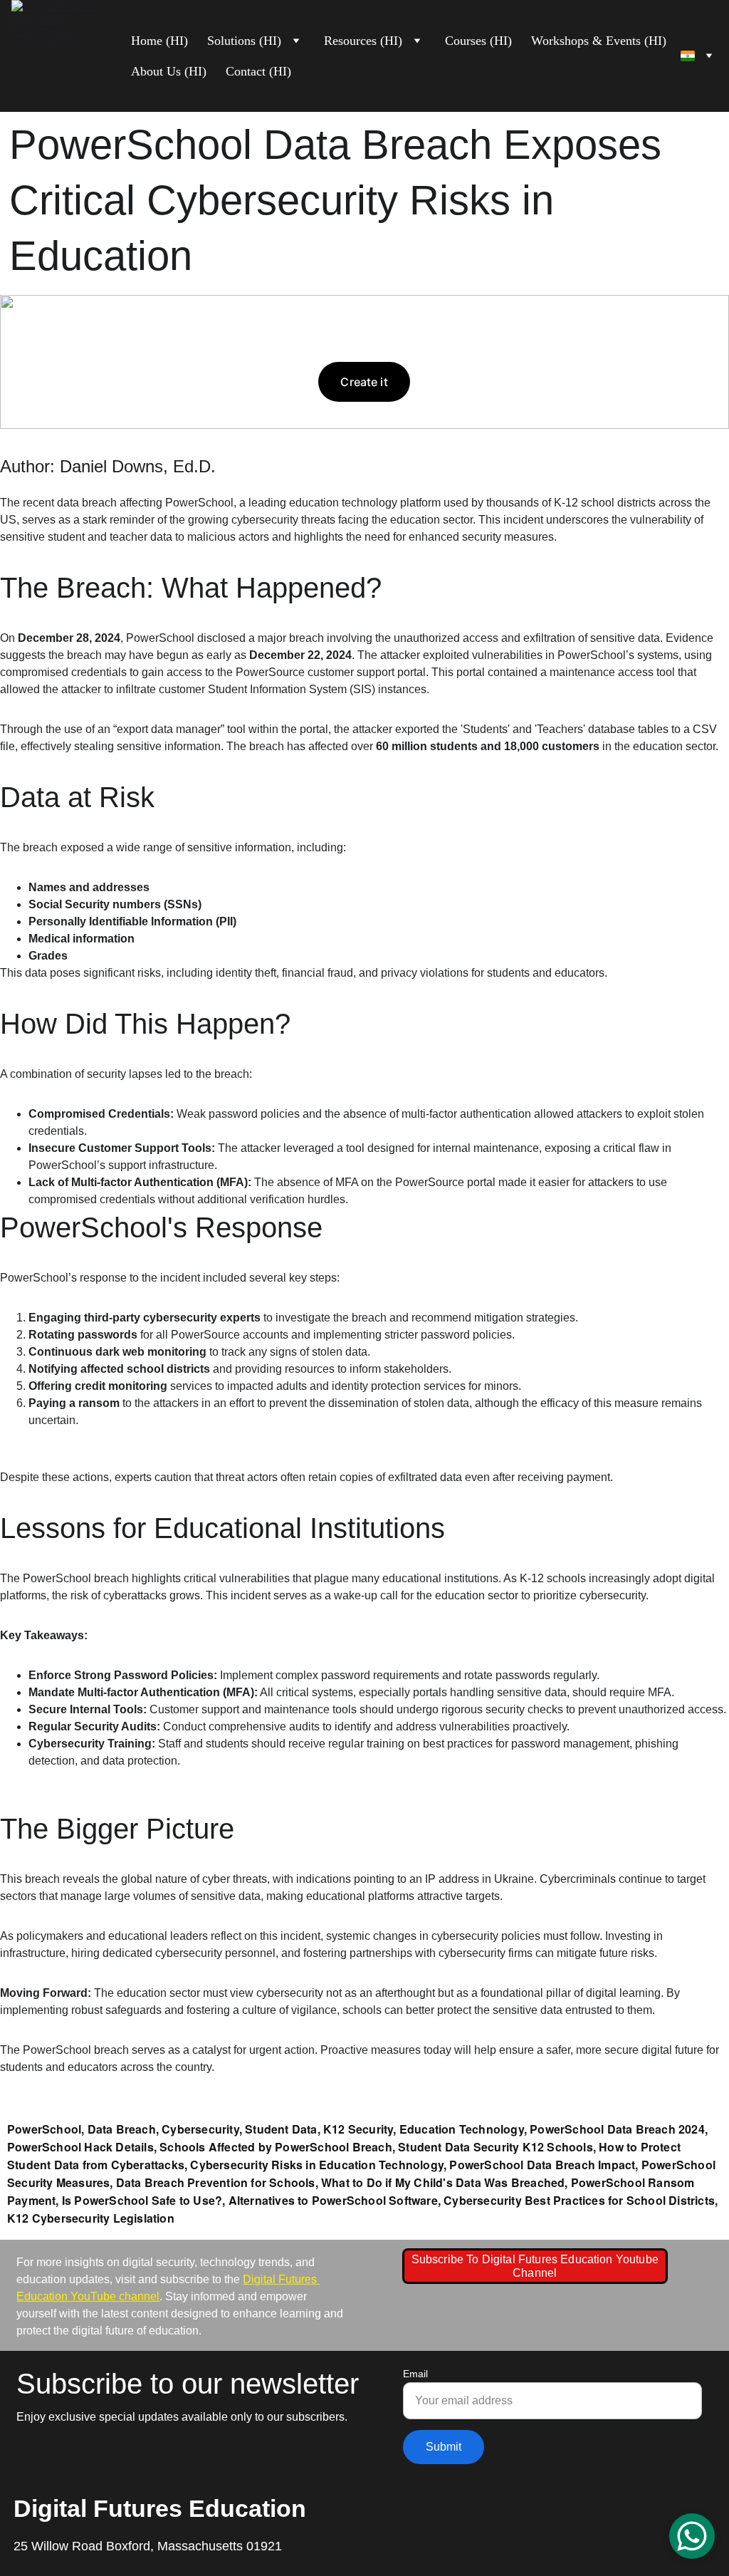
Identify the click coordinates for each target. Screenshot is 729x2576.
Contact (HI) (258, 71)
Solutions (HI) (244, 41)
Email (415, 2374)
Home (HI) (159, 41)
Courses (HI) (478, 41)
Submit (444, 2447)
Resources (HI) (363, 41)
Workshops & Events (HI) (599, 41)
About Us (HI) (169, 71)
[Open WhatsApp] (692, 2536)
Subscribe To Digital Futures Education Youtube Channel (535, 2266)
